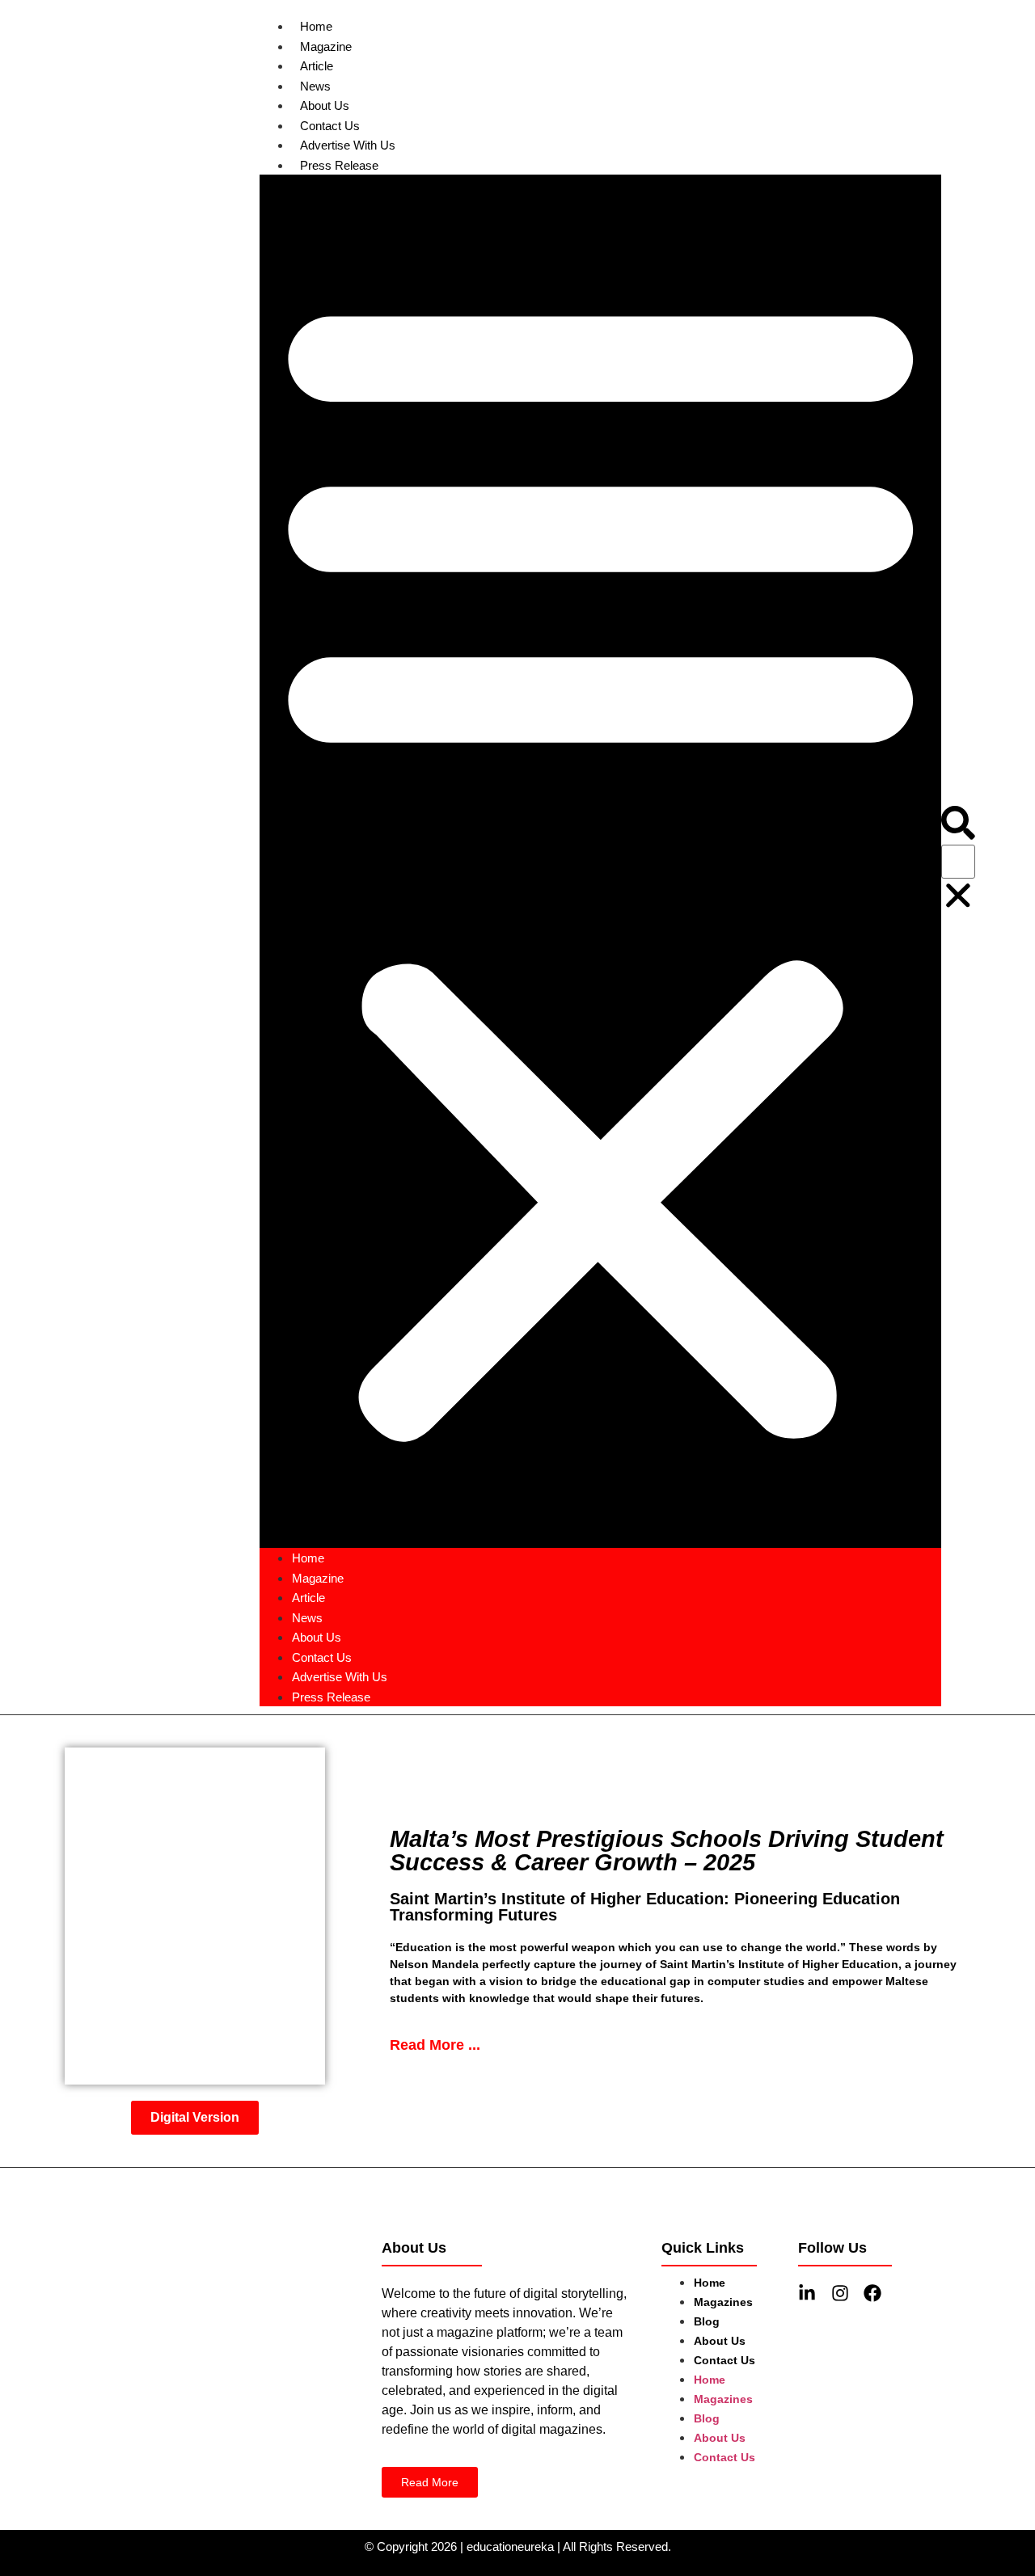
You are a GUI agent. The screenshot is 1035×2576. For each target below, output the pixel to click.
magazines (723, 2302)
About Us (325, 105)
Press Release (339, 165)
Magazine (326, 46)
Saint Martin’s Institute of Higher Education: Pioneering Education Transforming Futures (645, 1907)
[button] (601, 861)
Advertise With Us (348, 145)
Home (316, 26)
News (315, 86)
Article (317, 66)
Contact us (724, 2360)
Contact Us (330, 126)
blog (707, 2321)
